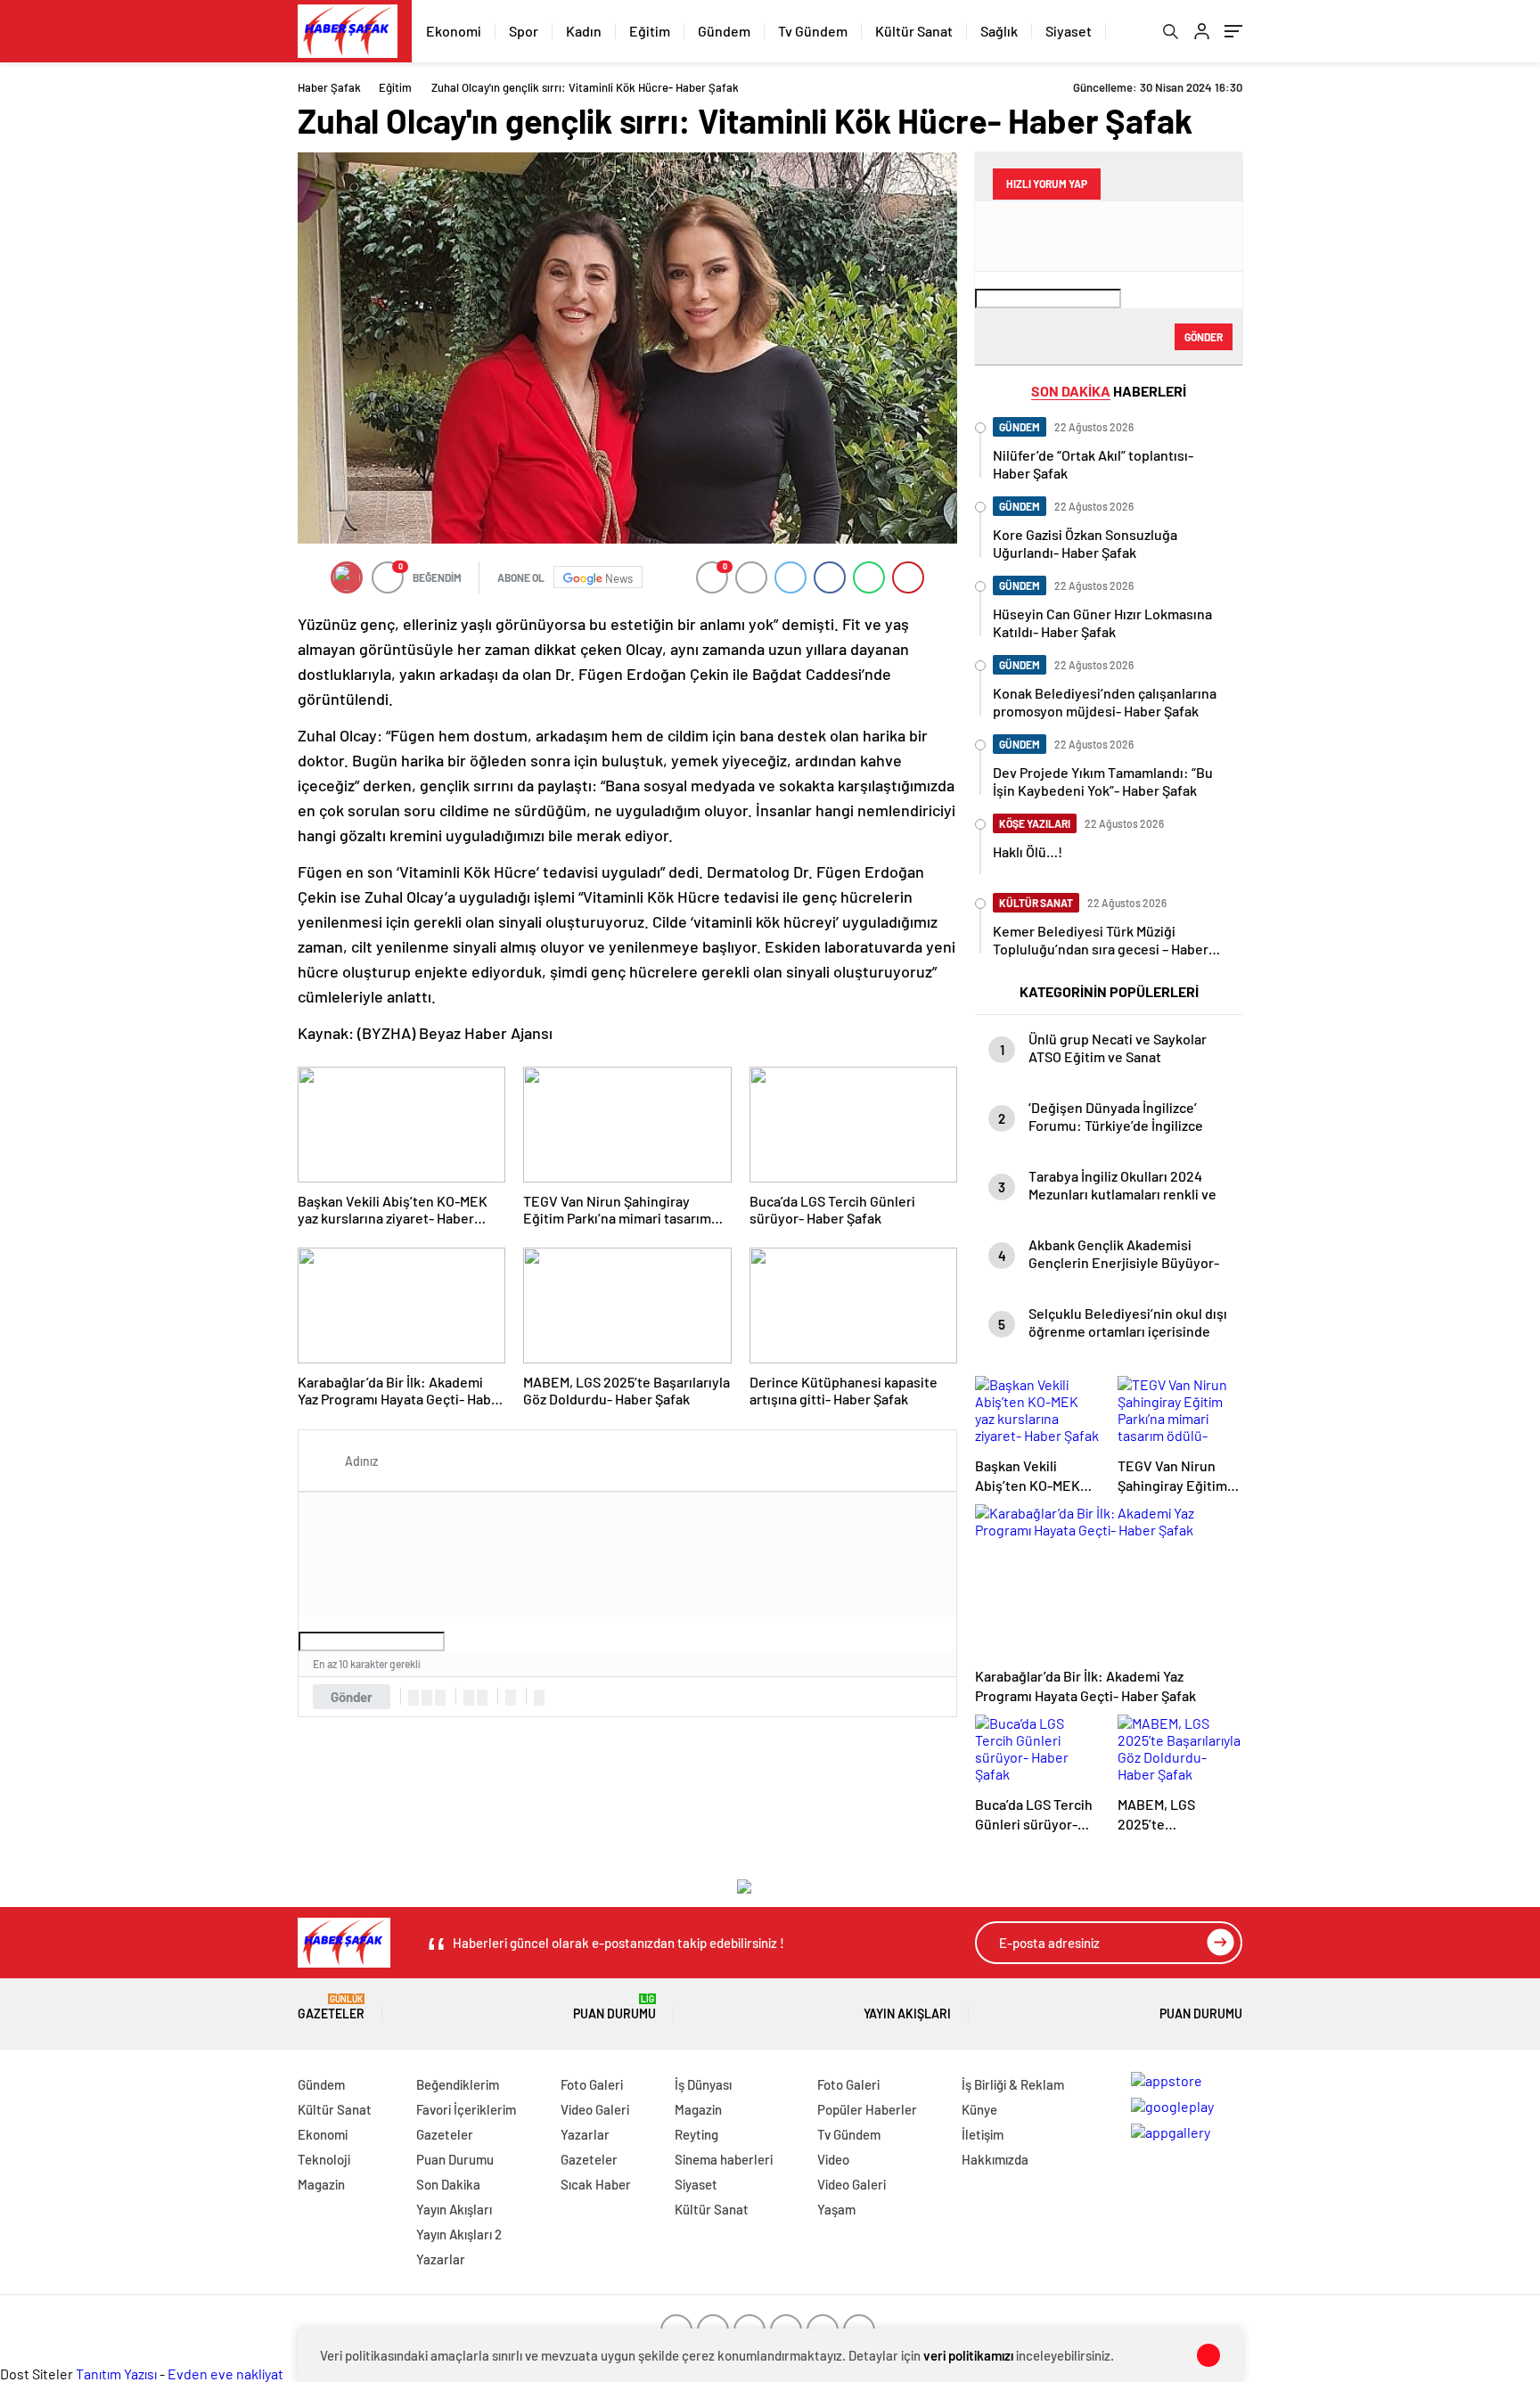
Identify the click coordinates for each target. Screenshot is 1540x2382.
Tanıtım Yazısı (116, 2374)
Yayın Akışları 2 (459, 2234)
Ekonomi (454, 31)
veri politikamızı (968, 2355)
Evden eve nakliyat (225, 2374)
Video (833, 2159)
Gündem (724, 31)
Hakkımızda (995, 2159)
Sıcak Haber (596, 2184)
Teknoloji (324, 2159)
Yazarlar (441, 2259)
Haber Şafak (329, 87)
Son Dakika (448, 2184)
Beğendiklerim (458, 2084)
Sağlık (999, 31)
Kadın (584, 31)
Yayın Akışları (907, 2014)
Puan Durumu (614, 2007)
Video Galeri (595, 2109)
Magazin (321, 2184)
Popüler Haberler (867, 2109)
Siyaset (1069, 31)
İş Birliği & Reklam (1013, 2084)
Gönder (352, 1697)
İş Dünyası (703, 2084)
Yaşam (836, 2209)
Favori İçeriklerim (466, 2109)
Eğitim (650, 31)
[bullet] (482, 1698)
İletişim (983, 2134)
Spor (524, 31)
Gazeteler (331, 2007)
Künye (979, 2109)
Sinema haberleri (724, 2159)
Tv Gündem (813, 31)
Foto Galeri (592, 2084)
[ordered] (469, 1698)
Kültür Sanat (914, 31)
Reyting (696, 2134)
